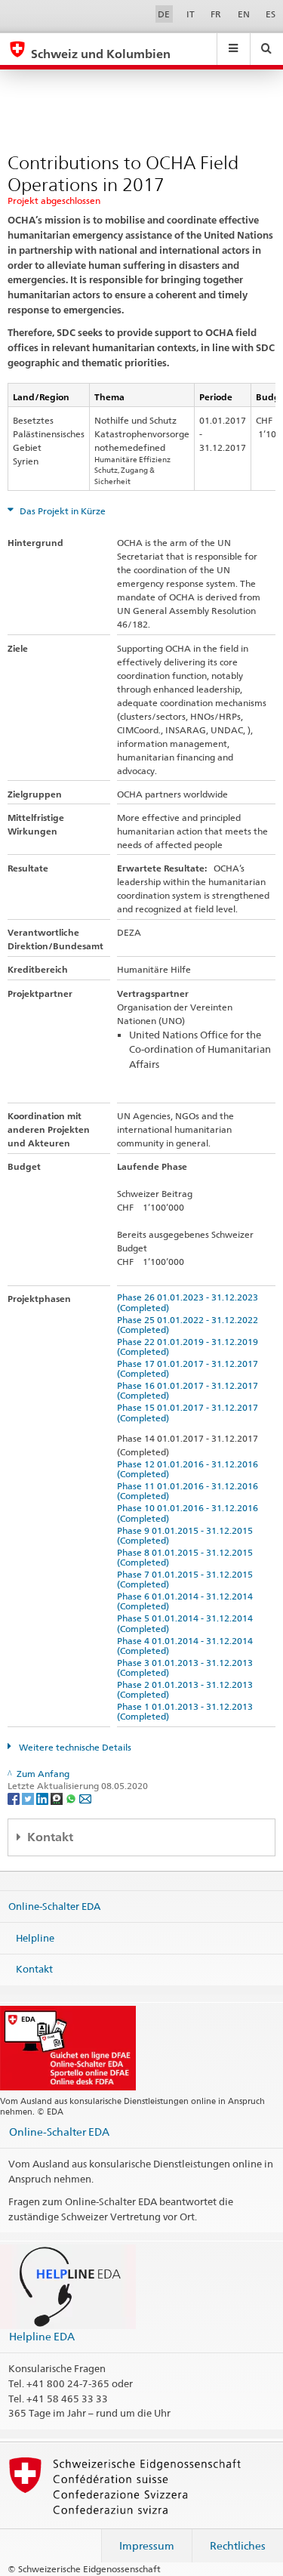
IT (191, 14)
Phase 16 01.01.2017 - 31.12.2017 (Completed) (190, 1390)
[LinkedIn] (43, 1798)
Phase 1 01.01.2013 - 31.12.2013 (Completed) (187, 1711)
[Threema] (58, 1798)
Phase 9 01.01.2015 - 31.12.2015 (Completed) (187, 1535)
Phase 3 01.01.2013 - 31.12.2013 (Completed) (187, 1667)
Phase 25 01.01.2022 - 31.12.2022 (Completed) (190, 1325)
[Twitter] (29, 1798)
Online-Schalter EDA (54, 1906)
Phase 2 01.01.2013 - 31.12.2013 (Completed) (187, 1689)
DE (164, 14)
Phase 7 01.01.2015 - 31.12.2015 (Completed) (187, 1579)
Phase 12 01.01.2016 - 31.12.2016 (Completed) (190, 1469)
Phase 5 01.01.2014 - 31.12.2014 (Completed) (187, 1623)
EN (244, 14)
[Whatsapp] (72, 1798)
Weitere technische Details (74, 1747)
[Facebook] (15, 1798)
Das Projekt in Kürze (62, 511)
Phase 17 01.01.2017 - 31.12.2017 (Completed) (190, 1368)
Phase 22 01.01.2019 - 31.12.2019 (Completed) (190, 1347)
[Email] (85, 1798)
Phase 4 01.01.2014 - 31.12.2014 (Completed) (187, 1646)
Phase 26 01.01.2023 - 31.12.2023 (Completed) (190, 1302)
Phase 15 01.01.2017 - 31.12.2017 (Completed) (190, 1412)
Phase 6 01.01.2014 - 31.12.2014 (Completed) (187, 1601)
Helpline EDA (42, 2336)
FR (216, 14)
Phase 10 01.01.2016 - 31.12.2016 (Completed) (190, 1513)
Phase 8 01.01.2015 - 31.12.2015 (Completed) (187, 1557)
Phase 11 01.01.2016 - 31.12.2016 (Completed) (190, 1491)
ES (271, 14)
